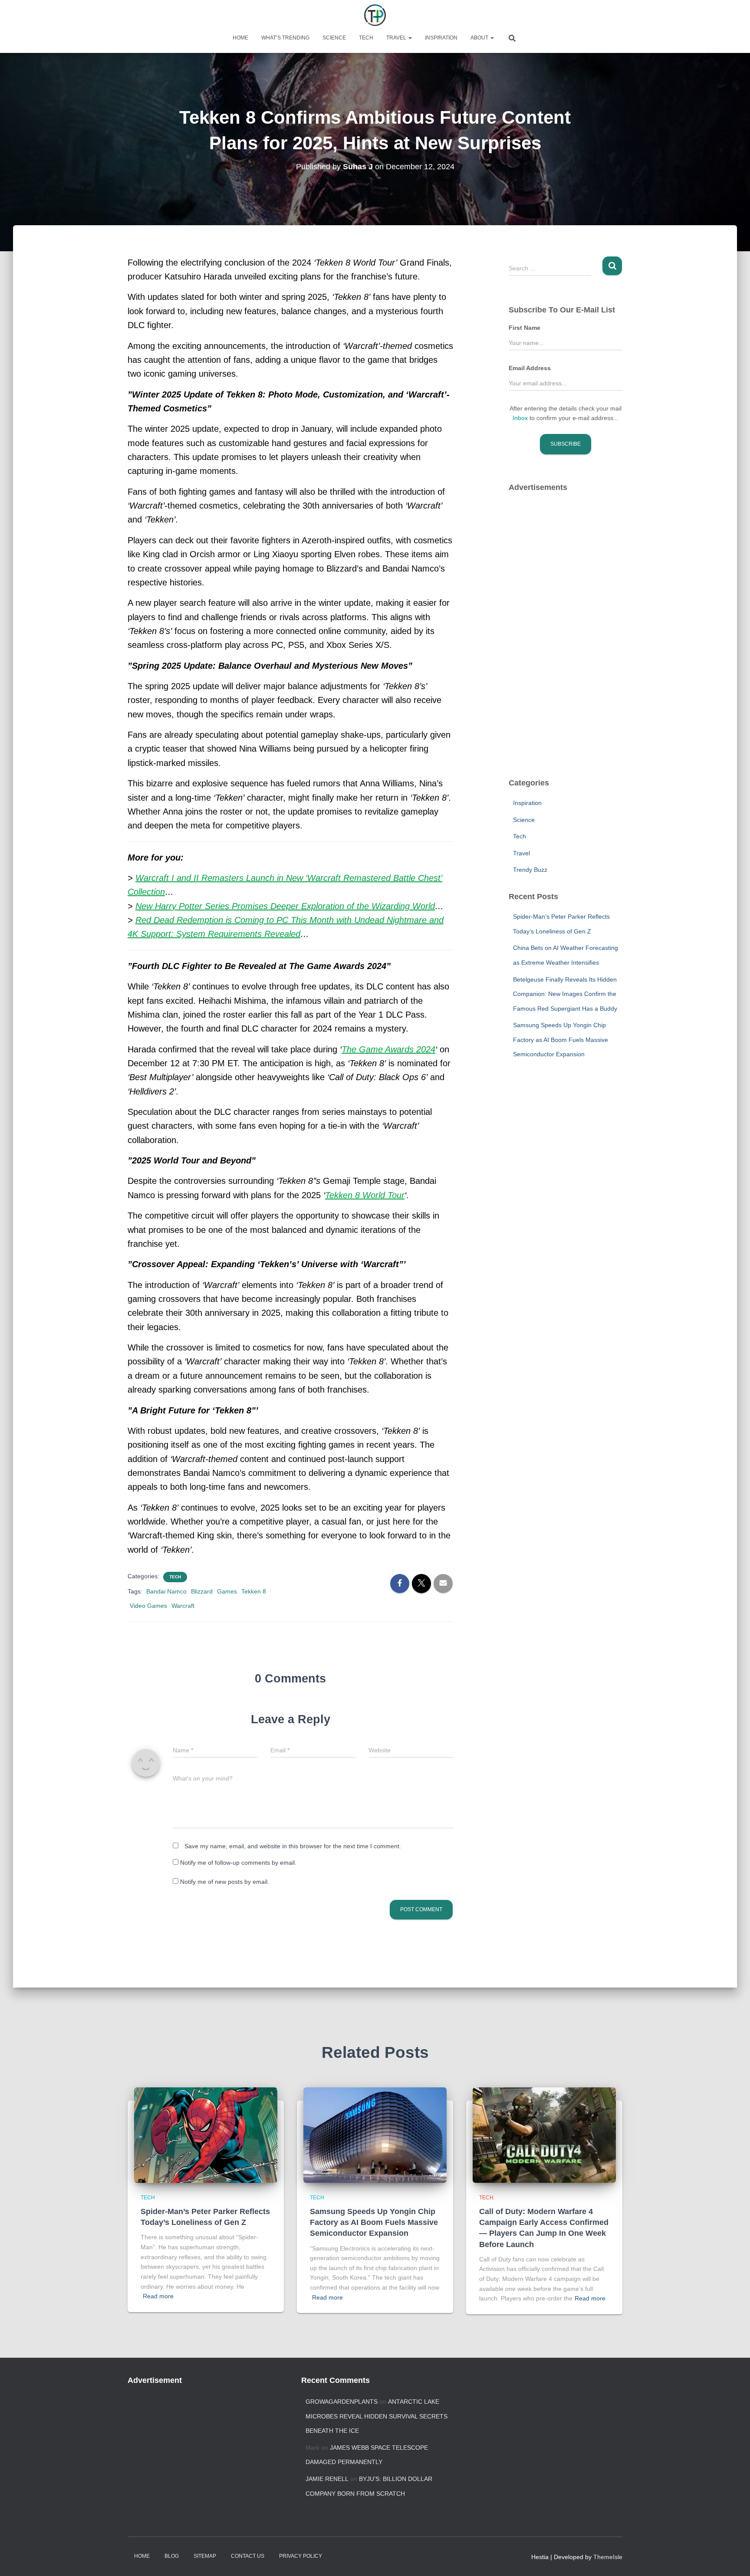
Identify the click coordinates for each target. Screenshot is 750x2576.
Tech (366, 38)
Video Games (148, 1606)
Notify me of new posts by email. (225, 1882)
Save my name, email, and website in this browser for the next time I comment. (293, 1846)
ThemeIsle (608, 2557)
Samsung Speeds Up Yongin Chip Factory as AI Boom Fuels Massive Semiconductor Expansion (561, 1040)
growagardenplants (342, 2402)
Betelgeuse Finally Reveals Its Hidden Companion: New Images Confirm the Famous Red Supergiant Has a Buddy (565, 994)
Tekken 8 (254, 1591)
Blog (172, 2556)
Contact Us (248, 2556)
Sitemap (205, 2556)
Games (227, 1591)
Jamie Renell (327, 2479)
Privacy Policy (301, 2556)
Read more (158, 2296)
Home (240, 38)
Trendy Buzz (530, 870)
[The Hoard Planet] (375, 15)
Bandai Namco (166, 1591)
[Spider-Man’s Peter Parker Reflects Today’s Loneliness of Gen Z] (206, 2134)
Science (334, 38)
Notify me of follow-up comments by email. (238, 1863)
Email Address (530, 368)
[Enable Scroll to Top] (733, 2559)
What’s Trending (285, 38)
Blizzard (202, 1591)
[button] (410, 38)
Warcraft (183, 1606)
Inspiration (441, 38)
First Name (525, 328)
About (480, 38)
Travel (397, 38)
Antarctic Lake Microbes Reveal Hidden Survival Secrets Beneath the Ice (377, 2416)
